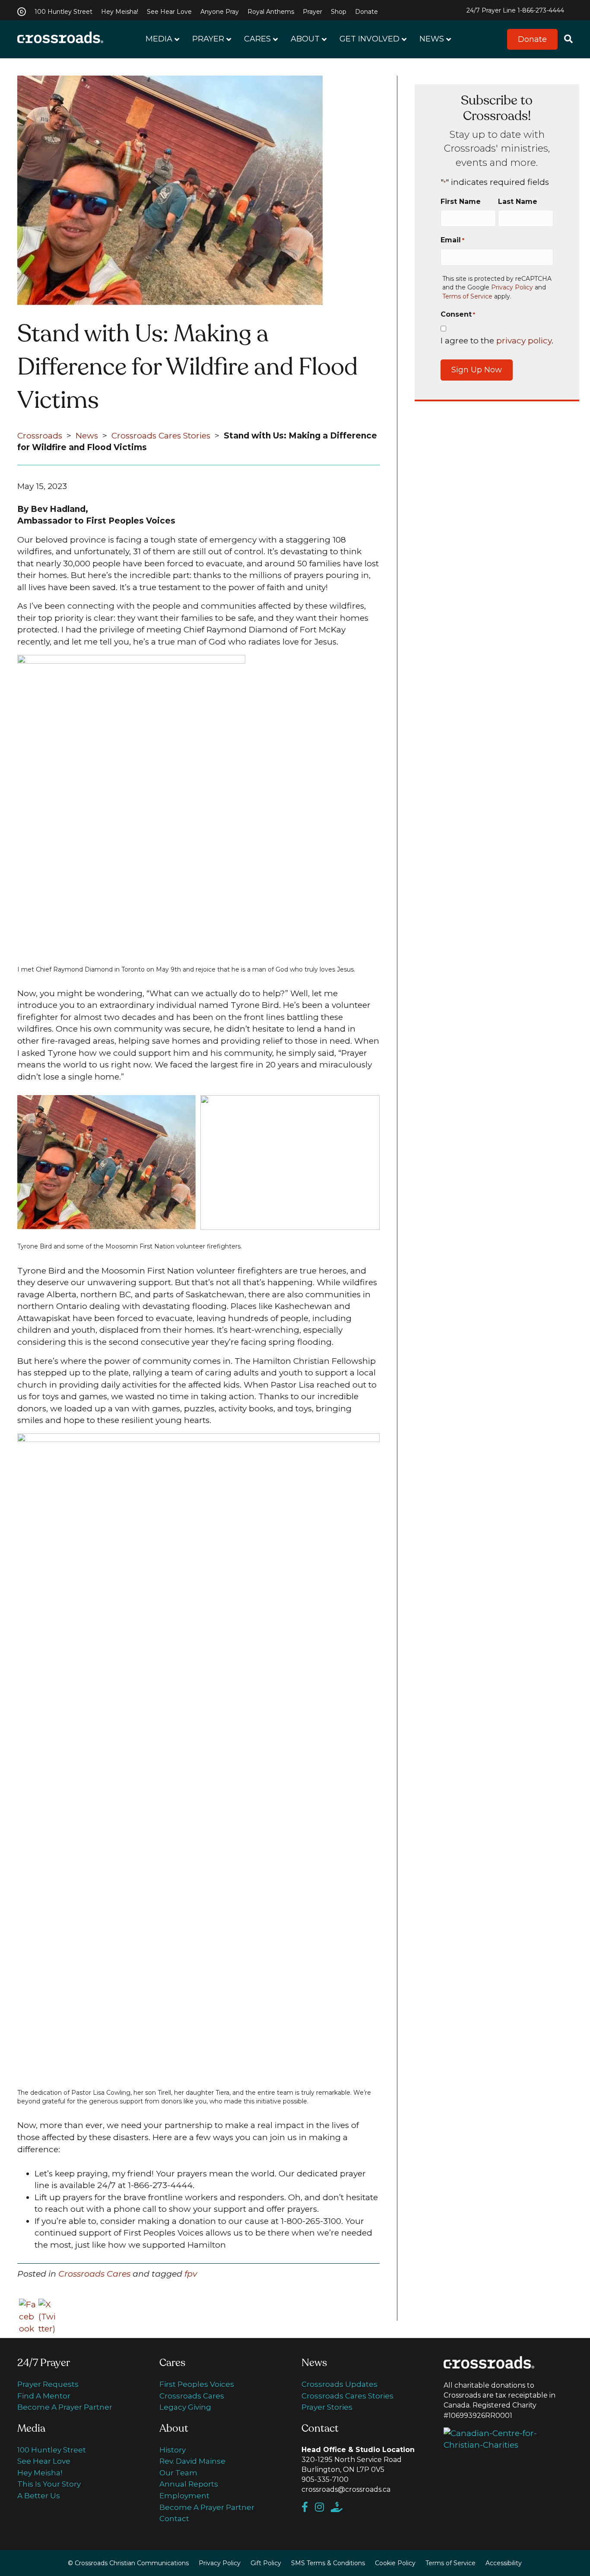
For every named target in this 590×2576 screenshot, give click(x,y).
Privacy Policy (512, 287)
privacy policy (524, 341)
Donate (366, 12)
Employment (184, 2496)
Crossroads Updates (339, 2384)
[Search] (565, 40)
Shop (339, 12)
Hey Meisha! (120, 12)
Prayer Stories (327, 2407)
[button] (532, 40)
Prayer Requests (48, 2384)
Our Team (178, 2473)
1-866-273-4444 (541, 10)
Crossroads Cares (94, 2274)
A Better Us (39, 2496)
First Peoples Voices (197, 2384)
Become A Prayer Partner (65, 2407)
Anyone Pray (220, 12)
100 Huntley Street (63, 12)
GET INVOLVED (370, 39)
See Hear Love (169, 12)
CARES (257, 39)
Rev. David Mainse (192, 2461)
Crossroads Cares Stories (161, 436)
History (173, 2450)
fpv (191, 2274)
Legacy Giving (185, 2407)
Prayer (312, 12)
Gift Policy (266, 2563)
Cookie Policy (395, 2563)
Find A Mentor (44, 2396)
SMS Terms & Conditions (328, 2563)
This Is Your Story (49, 2484)
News (87, 436)
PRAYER (208, 39)
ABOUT (305, 39)
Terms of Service (467, 296)
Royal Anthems (271, 12)
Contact (174, 2519)
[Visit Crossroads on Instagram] (323, 2508)
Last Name (518, 202)
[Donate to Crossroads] (339, 2508)
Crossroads (40, 436)
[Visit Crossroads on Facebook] (308, 2508)
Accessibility (504, 2563)
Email (452, 240)
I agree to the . (497, 341)
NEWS (432, 39)
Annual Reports (189, 2484)
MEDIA (159, 39)
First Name (461, 202)
